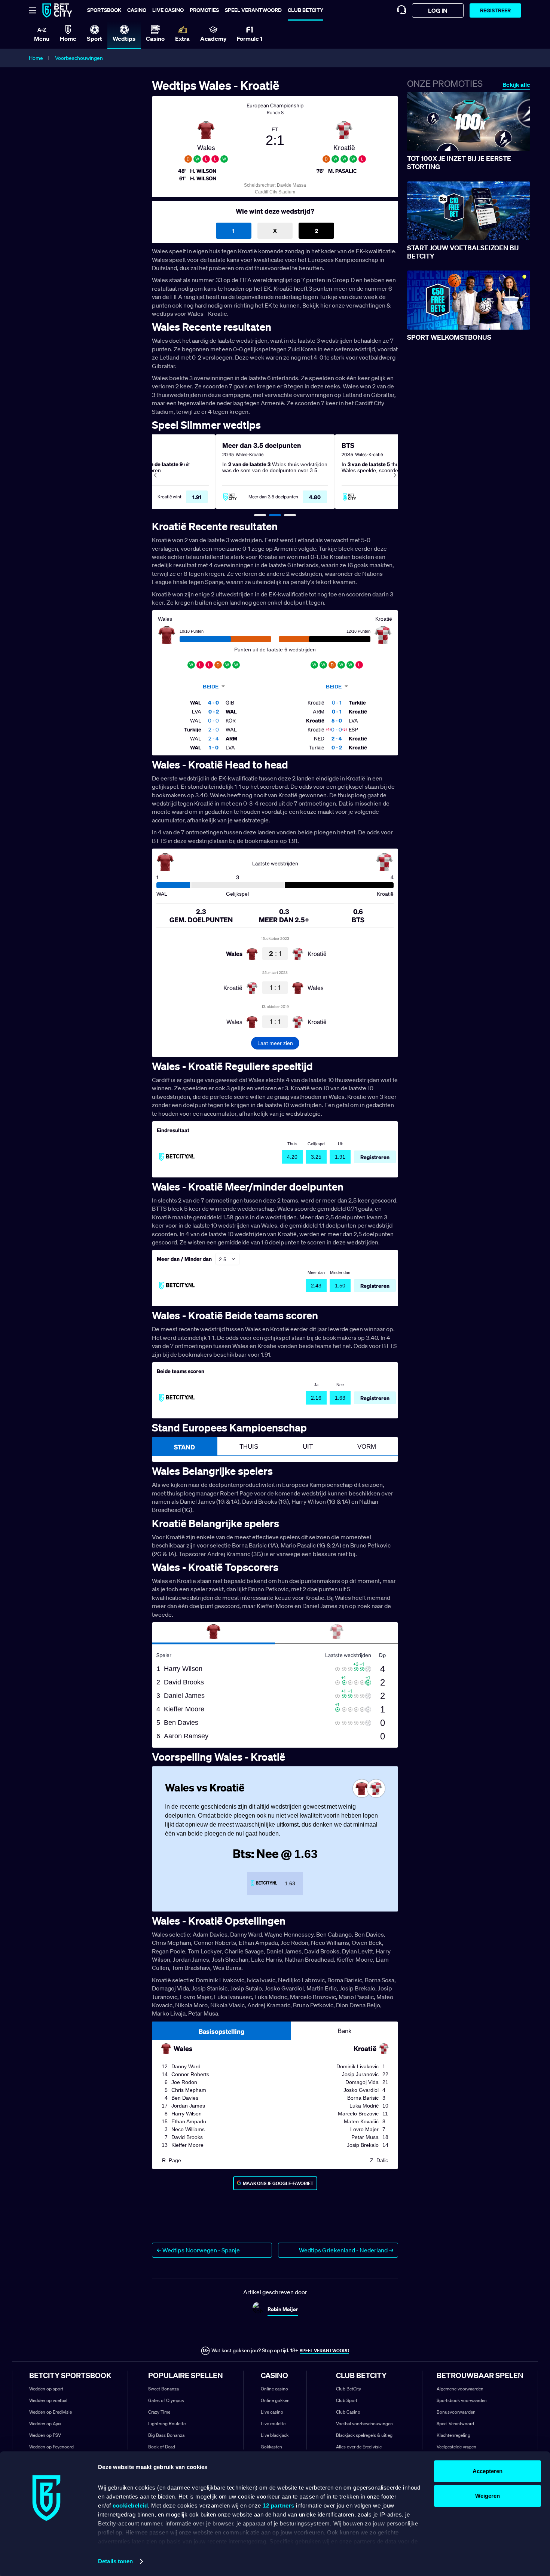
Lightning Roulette (167, 2424)
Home (36, 58)
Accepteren (488, 2471)
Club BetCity (305, 10)
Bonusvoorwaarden (456, 2412)
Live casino (168, 10)
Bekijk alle (516, 85)
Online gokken (275, 2400)
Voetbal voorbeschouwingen (364, 2424)
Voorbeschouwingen (79, 58)
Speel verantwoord (253, 10)
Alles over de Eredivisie (359, 2447)
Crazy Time (159, 2412)
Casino (137, 10)
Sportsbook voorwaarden (462, 2400)
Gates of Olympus (166, 2400)
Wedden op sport (46, 2389)
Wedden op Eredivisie (51, 2412)
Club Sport (347, 2400)
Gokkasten (271, 2447)
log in (438, 10)
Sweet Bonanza (164, 2389)
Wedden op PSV (45, 2435)
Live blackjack (275, 2435)
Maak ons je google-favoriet (278, 2183)
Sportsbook (104, 10)
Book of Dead (162, 2447)
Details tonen (115, 2561)
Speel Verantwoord (455, 2424)
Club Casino (348, 2412)
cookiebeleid (130, 2505)
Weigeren (488, 2496)
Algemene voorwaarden (460, 2389)
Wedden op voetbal (48, 2400)
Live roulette (273, 2424)
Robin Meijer (283, 2309)
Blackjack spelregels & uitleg (364, 2435)
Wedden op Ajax (45, 2424)
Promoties (204, 10)
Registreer (495, 10)
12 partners (279, 2505)
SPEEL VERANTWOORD (324, 2351)
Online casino (274, 2389)
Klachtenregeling (453, 2435)
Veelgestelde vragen (456, 2447)
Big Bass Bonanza (166, 2435)
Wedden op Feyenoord (51, 2447)
